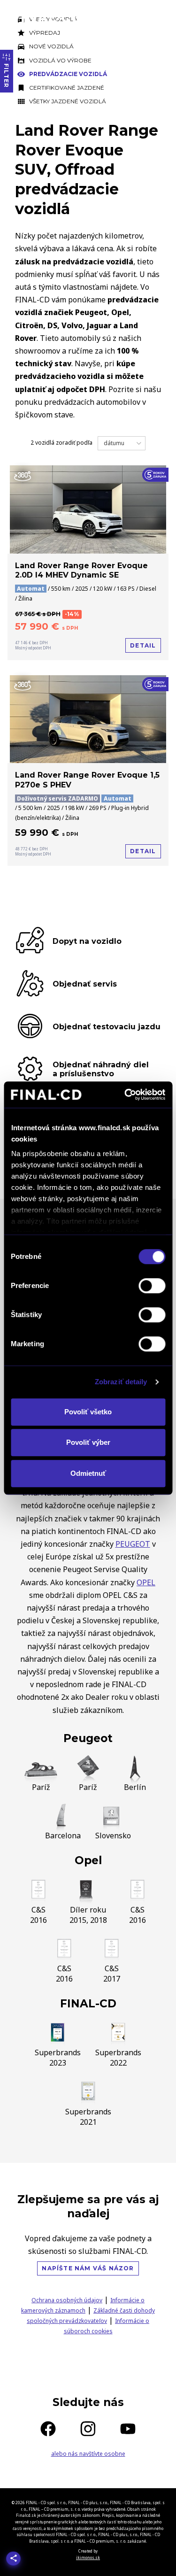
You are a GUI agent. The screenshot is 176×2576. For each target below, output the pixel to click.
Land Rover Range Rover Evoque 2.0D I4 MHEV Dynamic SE (81, 571)
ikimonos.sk (88, 2557)
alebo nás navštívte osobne (88, 2454)
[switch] (152, 1286)
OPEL (146, 1582)
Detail (143, 645)
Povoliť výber (88, 1442)
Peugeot (88, 1738)
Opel (88, 1860)
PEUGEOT (133, 1544)
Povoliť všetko (88, 1412)
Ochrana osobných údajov (67, 2300)
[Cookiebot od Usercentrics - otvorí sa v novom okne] (125, 1095)
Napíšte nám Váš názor (88, 2268)
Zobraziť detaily (121, 1382)
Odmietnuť (88, 1473)
